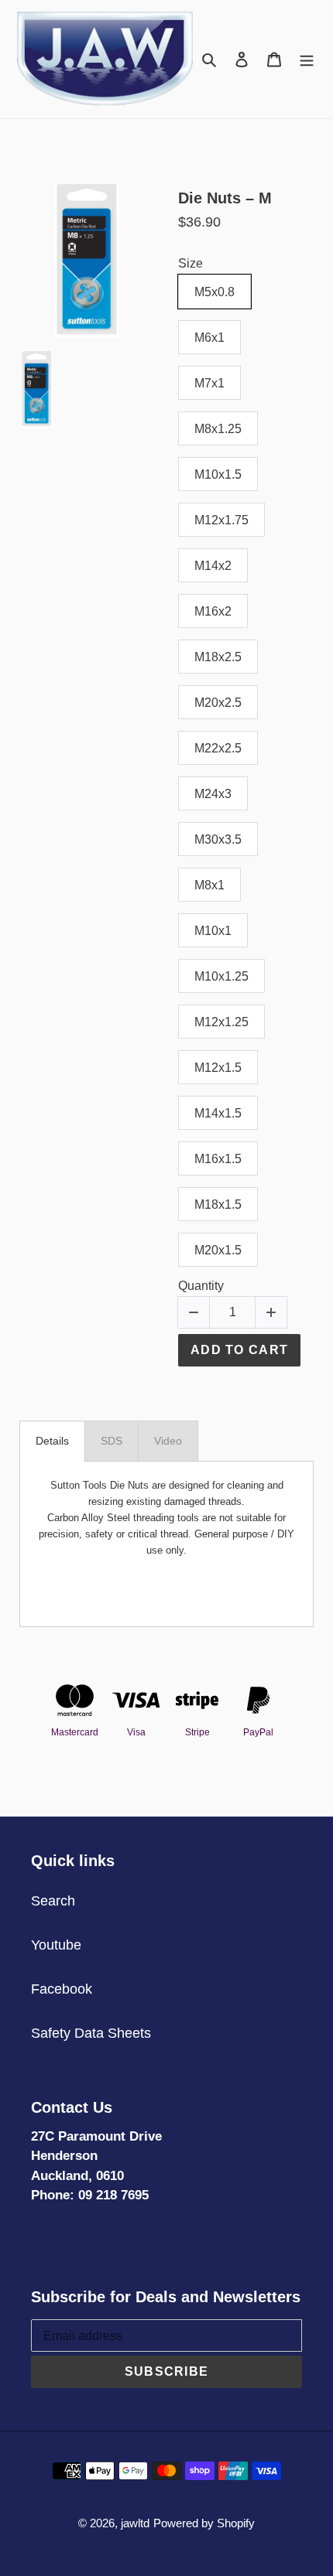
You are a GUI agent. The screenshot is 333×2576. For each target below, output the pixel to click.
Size (191, 263)
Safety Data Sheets (91, 2033)
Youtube (56, 1945)
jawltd (135, 2523)
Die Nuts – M (225, 198)
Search (53, 1901)
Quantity (201, 1286)
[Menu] (307, 59)
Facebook (62, 1989)
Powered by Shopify (204, 2523)
